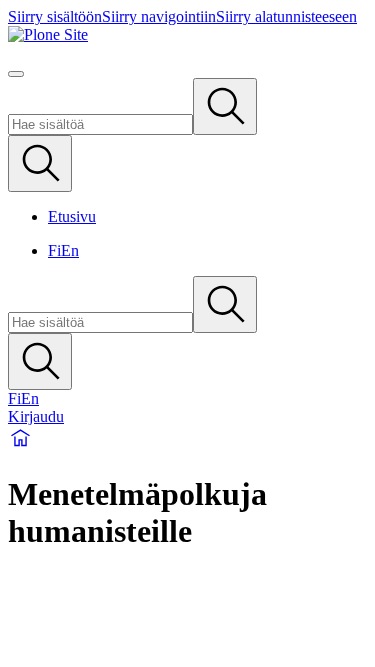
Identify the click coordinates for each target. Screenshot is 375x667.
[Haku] (225, 106)
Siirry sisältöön (55, 16)
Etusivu (72, 216)
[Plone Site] (187, 35)
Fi (54, 250)
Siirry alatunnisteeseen (286, 16)
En (70, 250)
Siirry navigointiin (159, 16)
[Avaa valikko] (16, 74)
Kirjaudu (36, 416)
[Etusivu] (20, 445)
